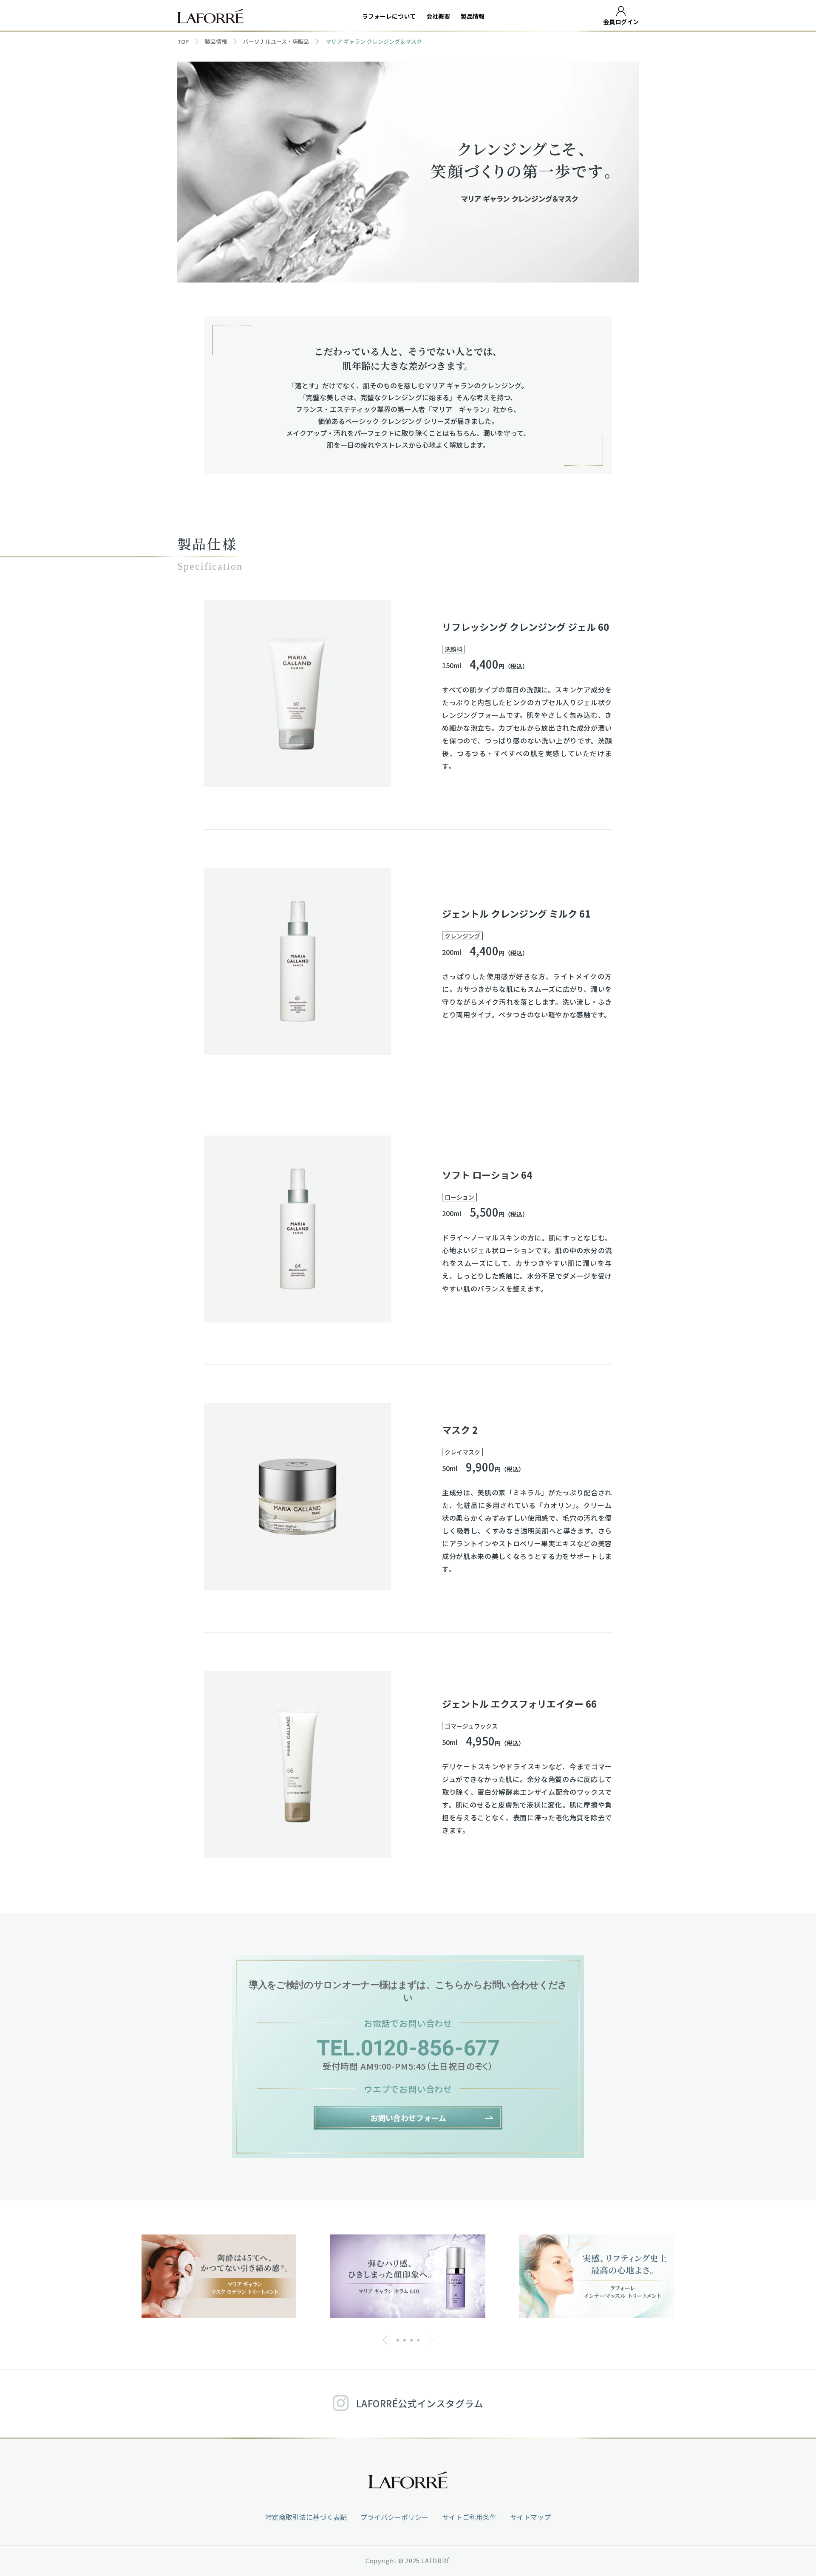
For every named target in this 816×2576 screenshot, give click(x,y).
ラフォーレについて (389, 16)
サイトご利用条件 (469, 2517)
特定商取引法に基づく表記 (306, 2517)
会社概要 (438, 16)
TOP (183, 41)
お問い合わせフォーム (408, 2118)
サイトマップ (530, 2517)
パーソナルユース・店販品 (276, 41)
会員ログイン (621, 22)
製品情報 (473, 16)
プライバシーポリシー (394, 2517)
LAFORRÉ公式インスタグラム (420, 2403)
